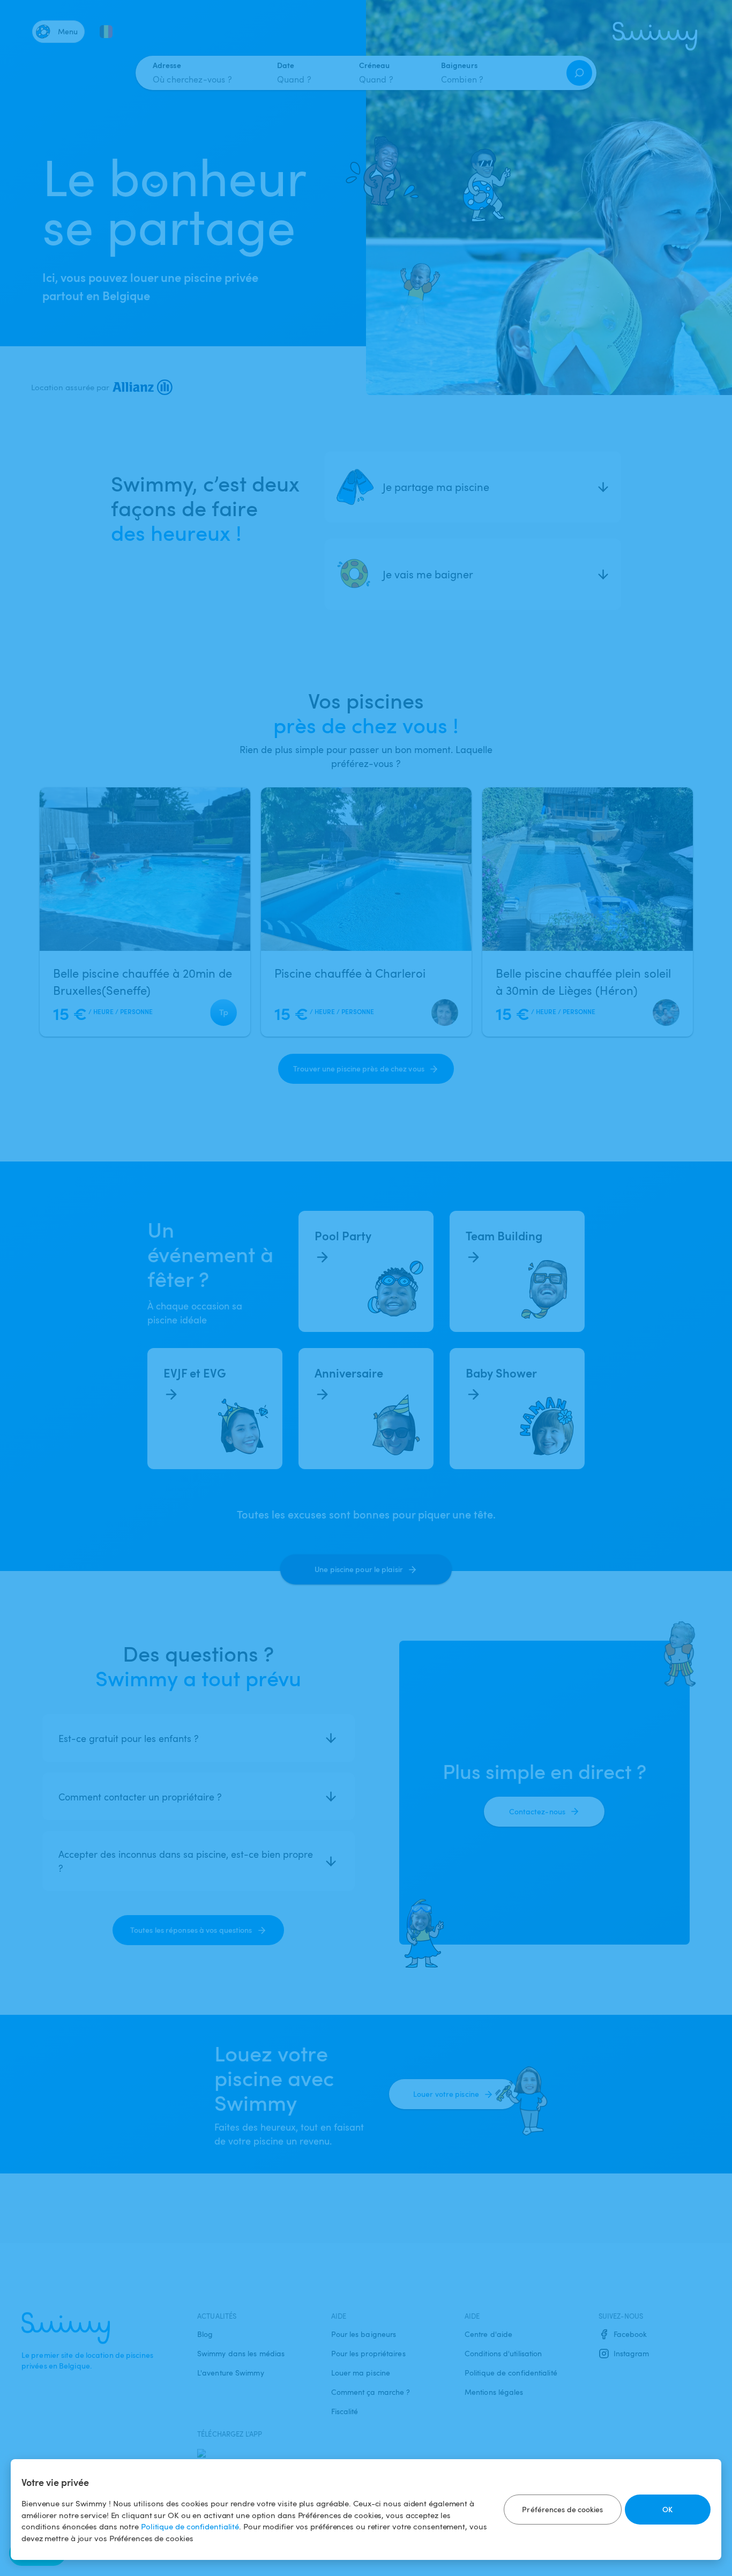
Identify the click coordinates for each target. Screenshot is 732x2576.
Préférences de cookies (562, 2509)
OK (667, 2509)
